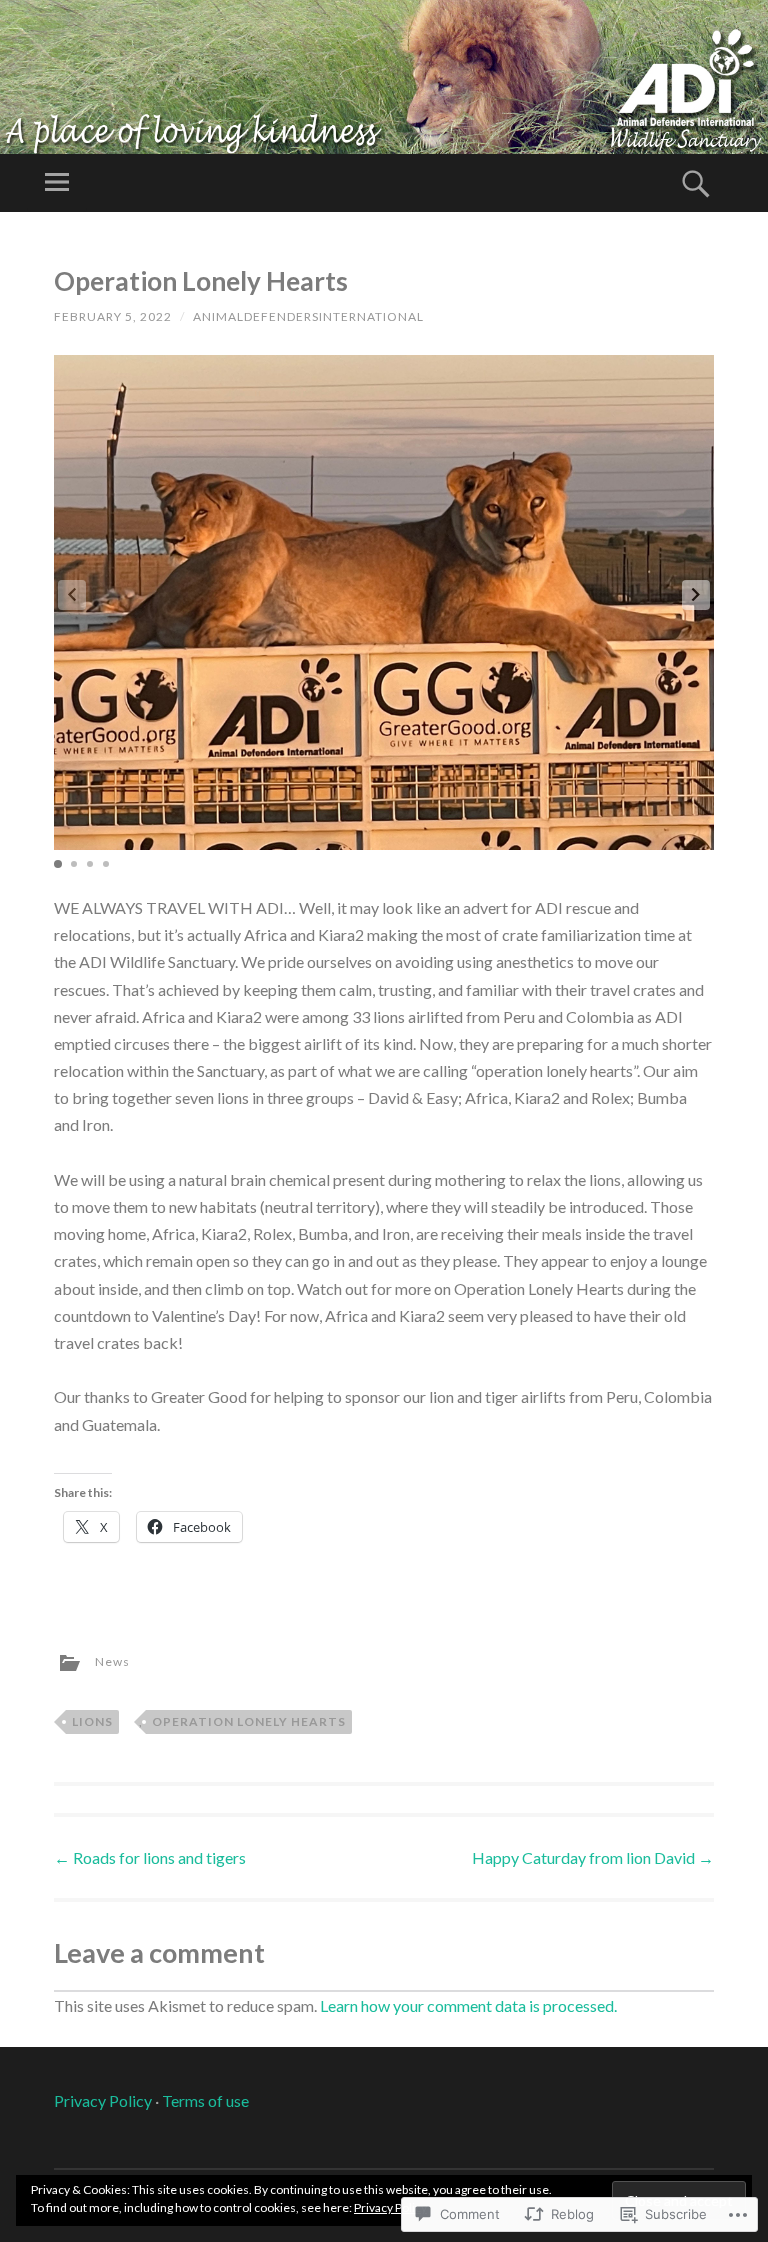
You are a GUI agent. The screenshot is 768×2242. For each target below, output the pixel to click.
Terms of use (205, 2100)
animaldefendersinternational (308, 316)
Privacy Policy (103, 2100)
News (112, 1661)
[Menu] (57, 183)
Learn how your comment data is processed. (468, 2005)
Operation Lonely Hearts (249, 1721)
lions (92, 1721)
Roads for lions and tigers (150, 1857)
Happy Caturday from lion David (593, 1857)
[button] (696, 595)
